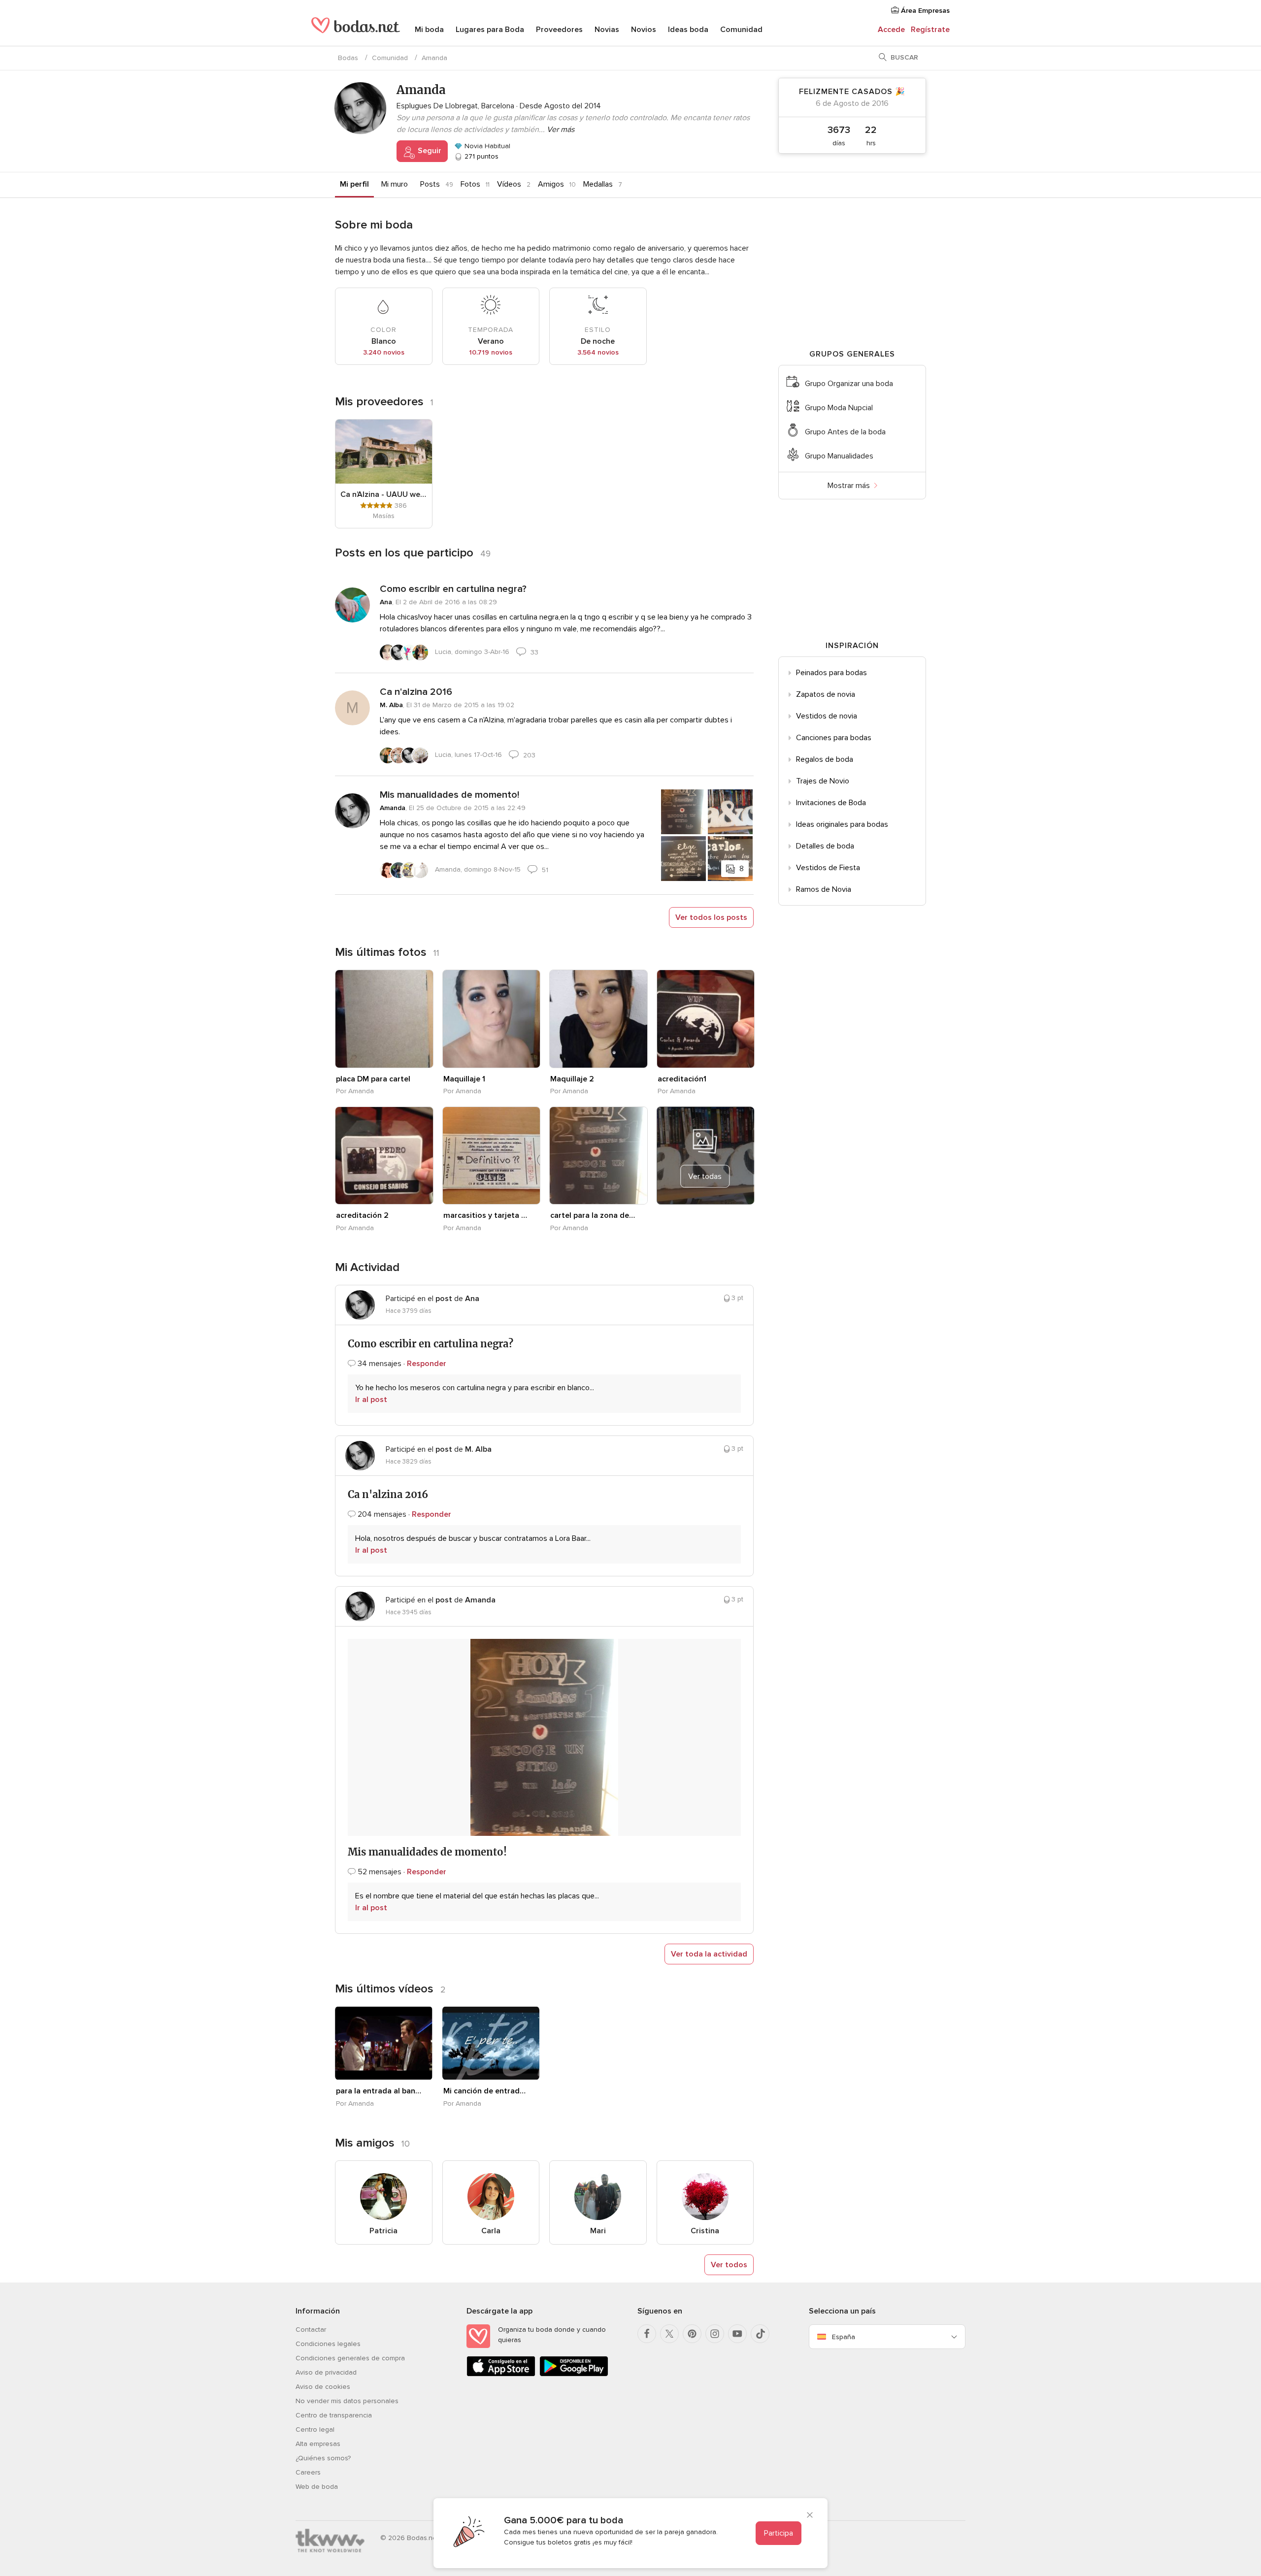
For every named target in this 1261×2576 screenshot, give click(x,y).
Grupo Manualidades (839, 456)
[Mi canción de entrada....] (491, 2043)
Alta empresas (318, 2444)
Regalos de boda (825, 759)
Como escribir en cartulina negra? (453, 589)
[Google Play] (574, 2374)
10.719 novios (491, 352)
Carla (491, 2231)
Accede (891, 30)
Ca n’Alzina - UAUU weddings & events (384, 494)
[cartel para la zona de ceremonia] (598, 1156)
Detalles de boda (825, 846)
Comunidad (741, 30)
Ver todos (729, 2265)
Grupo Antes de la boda (845, 432)
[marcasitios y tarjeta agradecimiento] (492, 1156)
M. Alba (391, 705)
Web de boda (317, 2487)
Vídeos (509, 184)
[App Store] (501, 2374)
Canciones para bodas (834, 738)
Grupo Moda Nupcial (839, 408)
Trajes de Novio (823, 781)
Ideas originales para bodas (842, 824)
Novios (644, 30)
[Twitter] (669, 2334)
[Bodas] (356, 30)
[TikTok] (760, 2334)
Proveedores (559, 30)
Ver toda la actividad (709, 1954)
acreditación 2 (362, 1215)
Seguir (429, 151)
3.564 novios (598, 352)
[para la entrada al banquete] (384, 2043)
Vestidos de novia (827, 716)
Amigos (551, 184)
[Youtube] (737, 2334)
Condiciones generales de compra (350, 2358)
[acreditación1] (706, 1019)
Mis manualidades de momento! (449, 795)
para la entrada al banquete (379, 2091)
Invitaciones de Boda (831, 803)
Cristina (705, 2231)
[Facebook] (647, 2334)
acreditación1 (682, 1079)
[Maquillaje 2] (598, 1019)
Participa (779, 2533)
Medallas (598, 184)
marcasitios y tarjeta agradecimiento (486, 1215)
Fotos (470, 184)
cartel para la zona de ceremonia (593, 1215)
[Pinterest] (692, 2334)
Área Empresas (924, 11)
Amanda (393, 808)
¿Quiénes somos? (323, 2458)
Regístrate (930, 30)
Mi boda (429, 30)
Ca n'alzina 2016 (416, 692)
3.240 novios (384, 352)
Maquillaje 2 (572, 1079)
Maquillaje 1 (464, 1079)
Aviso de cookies (323, 2387)
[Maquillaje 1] (492, 1019)
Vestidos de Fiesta (828, 868)
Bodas (348, 58)
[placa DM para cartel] (384, 1019)
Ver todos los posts (711, 917)
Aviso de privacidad (326, 2372)
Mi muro (395, 184)
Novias (607, 30)
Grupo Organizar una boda (849, 384)
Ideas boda (688, 30)
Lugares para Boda (490, 30)
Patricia (383, 2231)
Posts (430, 184)
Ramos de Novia (824, 889)
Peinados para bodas (831, 673)
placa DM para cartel (373, 1079)
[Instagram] (715, 2334)
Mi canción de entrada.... (486, 2091)
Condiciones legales (328, 2344)
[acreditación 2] (384, 1156)
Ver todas (705, 1176)
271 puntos (481, 156)
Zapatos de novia (826, 694)
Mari (598, 2231)
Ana (386, 602)
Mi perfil (354, 184)
